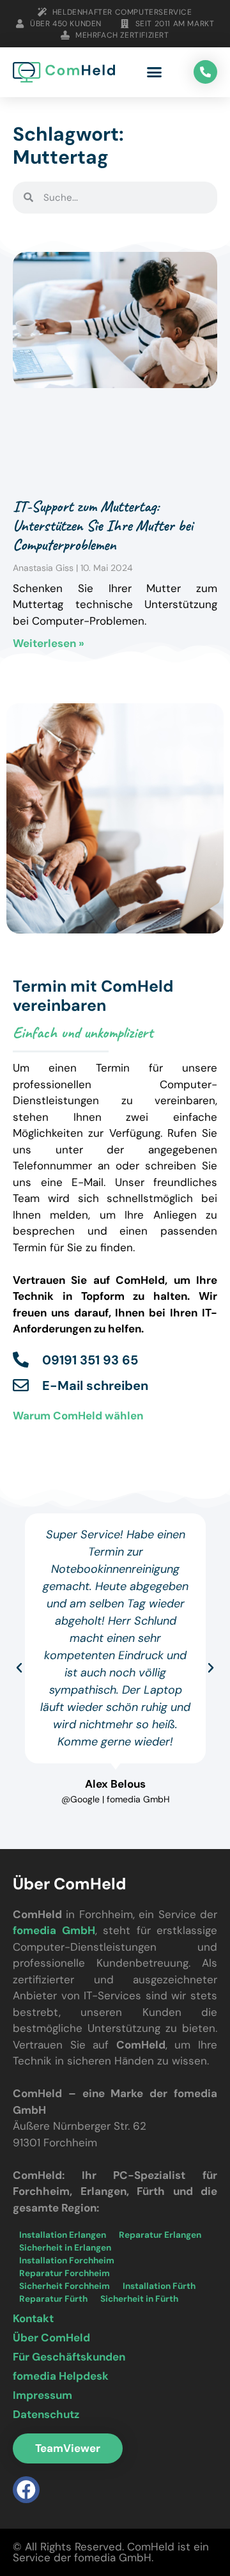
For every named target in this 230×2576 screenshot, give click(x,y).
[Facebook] (26, 2490)
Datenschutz (46, 2414)
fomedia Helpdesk (61, 2376)
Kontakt (33, 2318)
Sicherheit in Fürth (139, 2299)
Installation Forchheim (67, 2260)
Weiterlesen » (49, 643)
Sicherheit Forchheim (65, 2286)
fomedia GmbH (54, 1930)
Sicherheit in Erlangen (65, 2248)
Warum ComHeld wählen (78, 1416)
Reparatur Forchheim (65, 2273)
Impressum (42, 2395)
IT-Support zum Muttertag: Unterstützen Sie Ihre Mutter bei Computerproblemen (103, 526)
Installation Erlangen (63, 2235)
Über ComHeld (51, 2338)
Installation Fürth (159, 2286)
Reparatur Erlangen (160, 2235)
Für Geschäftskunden (69, 2357)
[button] (155, 72)
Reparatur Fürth (53, 2299)
